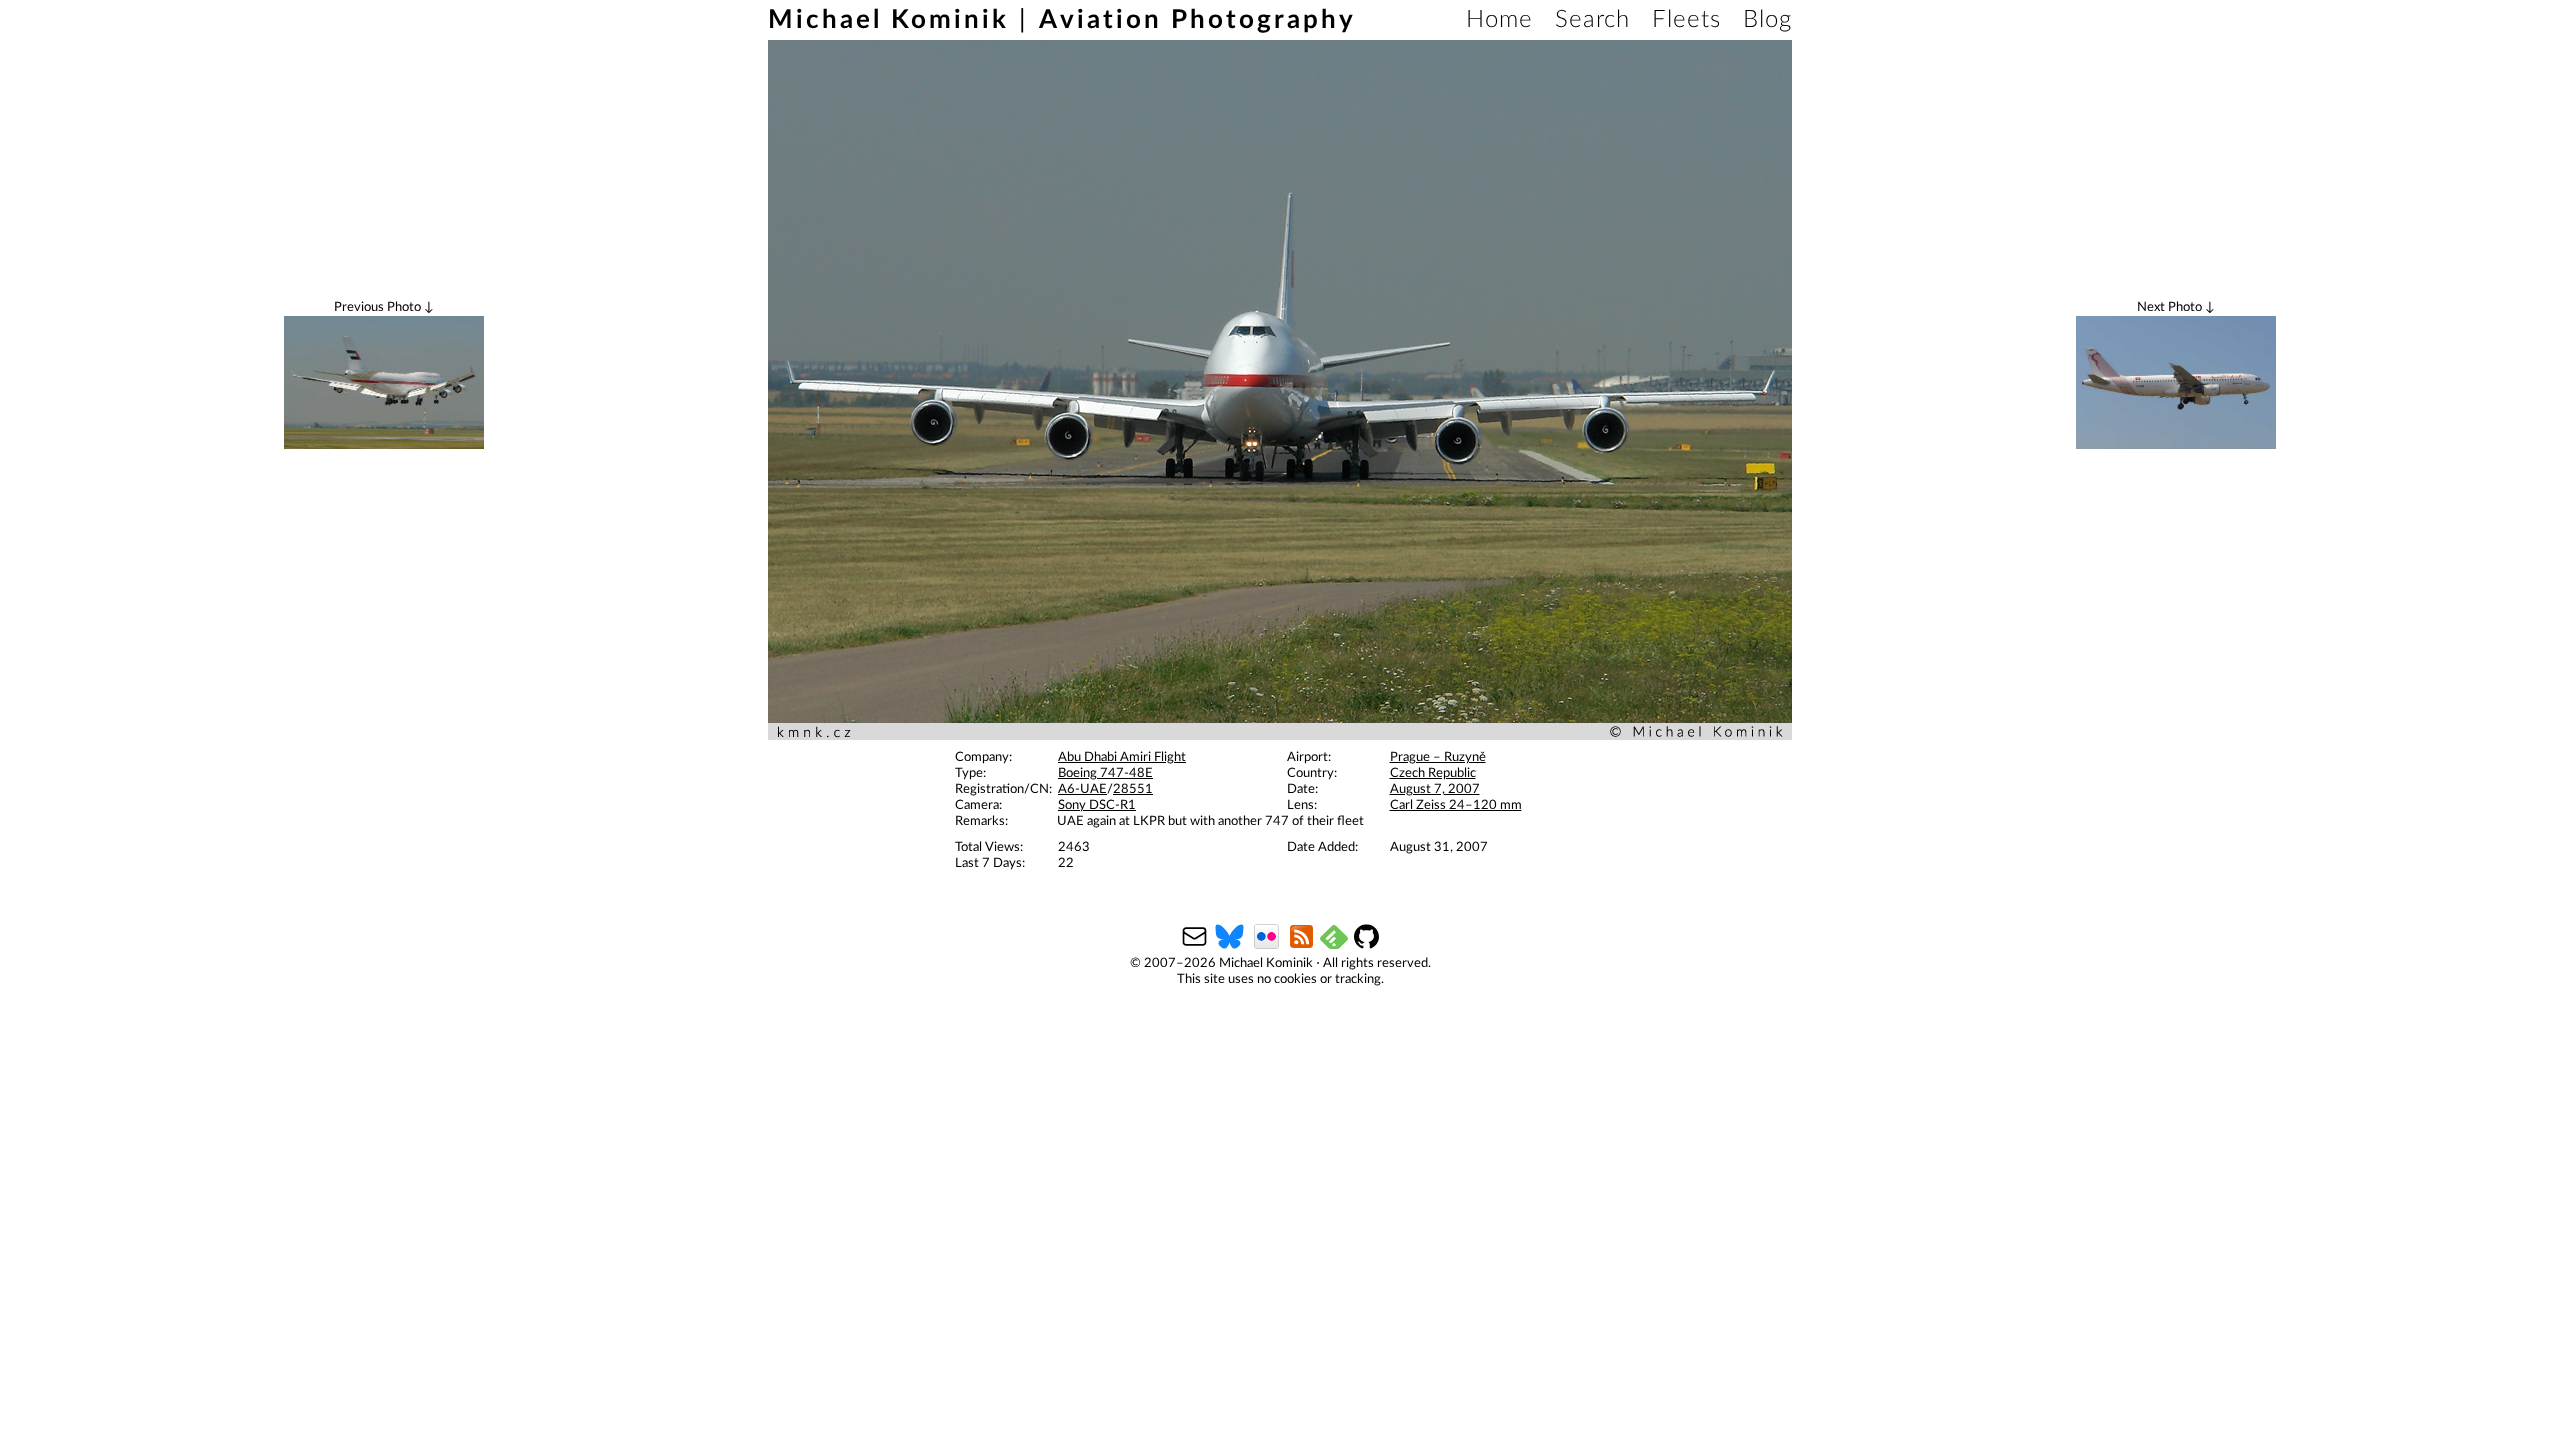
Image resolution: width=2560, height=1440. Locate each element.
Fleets (1686, 20)
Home (1499, 20)
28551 (1133, 789)
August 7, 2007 (1435, 789)
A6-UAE (1082, 789)
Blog (1767, 20)
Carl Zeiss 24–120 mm (1456, 805)
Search (1592, 20)
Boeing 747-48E (1105, 773)
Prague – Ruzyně (1438, 757)
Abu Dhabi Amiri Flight (1122, 757)
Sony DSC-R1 (1097, 805)
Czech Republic (1433, 773)
